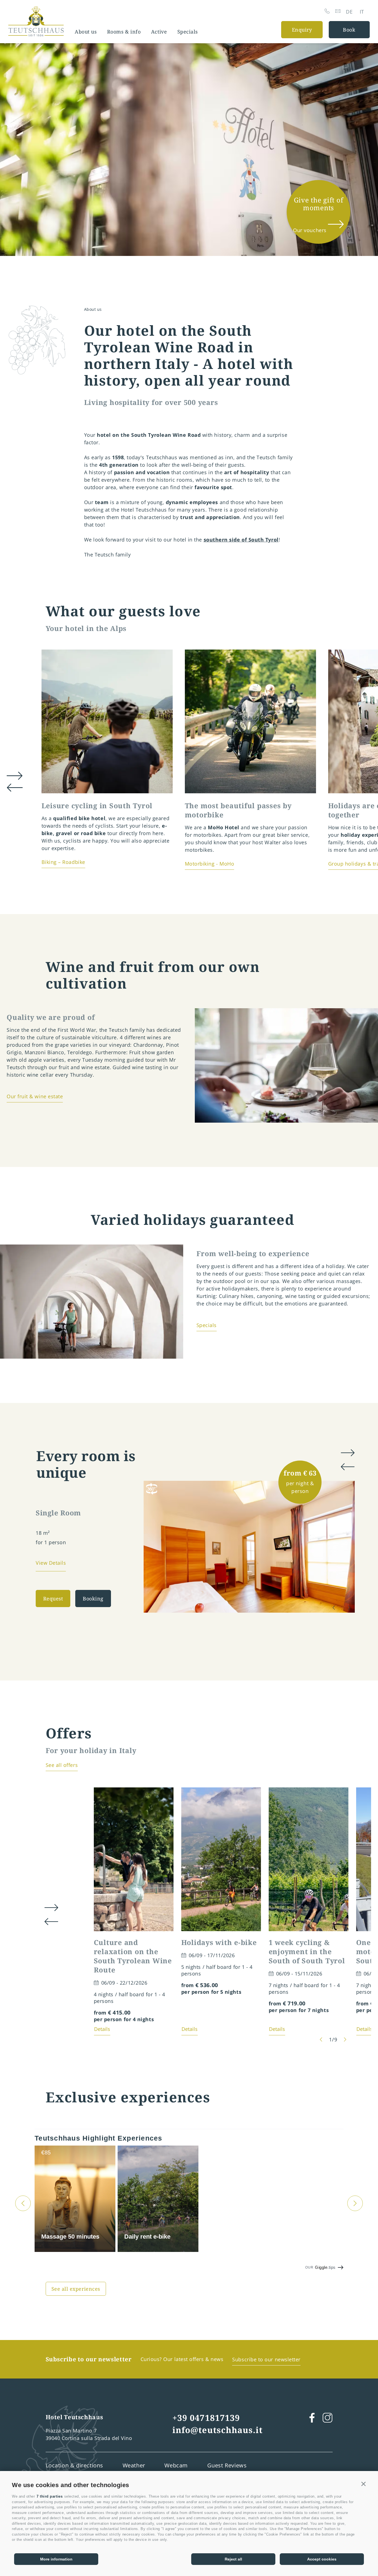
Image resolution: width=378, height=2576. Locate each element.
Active (159, 32)
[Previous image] (321, 2039)
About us (86, 32)
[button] (364, 2484)
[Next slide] (349, 1608)
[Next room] (347, 1453)
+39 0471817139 (206, 2418)
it (362, 12)
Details (102, 2029)
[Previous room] (347, 1467)
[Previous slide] (334, 1608)
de (349, 12)
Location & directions (75, 2465)
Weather (134, 2465)
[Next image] (345, 2039)
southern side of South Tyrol (241, 540)
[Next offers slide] (51, 1908)
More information (56, 2559)
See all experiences (76, 2289)
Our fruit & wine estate (35, 1096)
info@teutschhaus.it (218, 2430)
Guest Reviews (227, 2465)
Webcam (176, 2465)
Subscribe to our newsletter (266, 2359)
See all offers (62, 1765)
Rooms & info (124, 32)
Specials (188, 32)
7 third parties (50, 2496)
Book (349, 30)
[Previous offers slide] (51, 1922)
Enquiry (302, 30)
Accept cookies (322, 2559)
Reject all (233, 2559)
